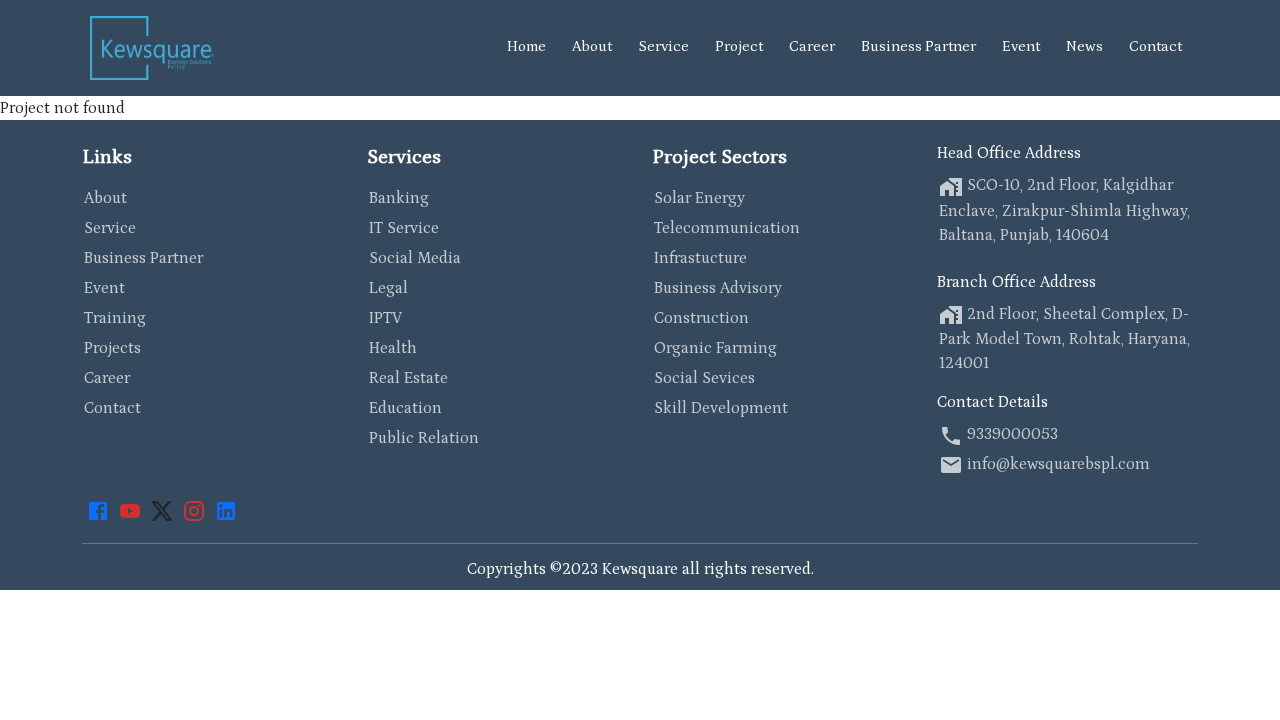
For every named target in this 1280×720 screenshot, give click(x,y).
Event (1021, 46)
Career (812, 46)
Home (526, 46)
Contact (1155, 46)
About (592, 46)
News (1084, 46)
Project (739, 46)
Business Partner (918, 46)
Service (663, 46)
